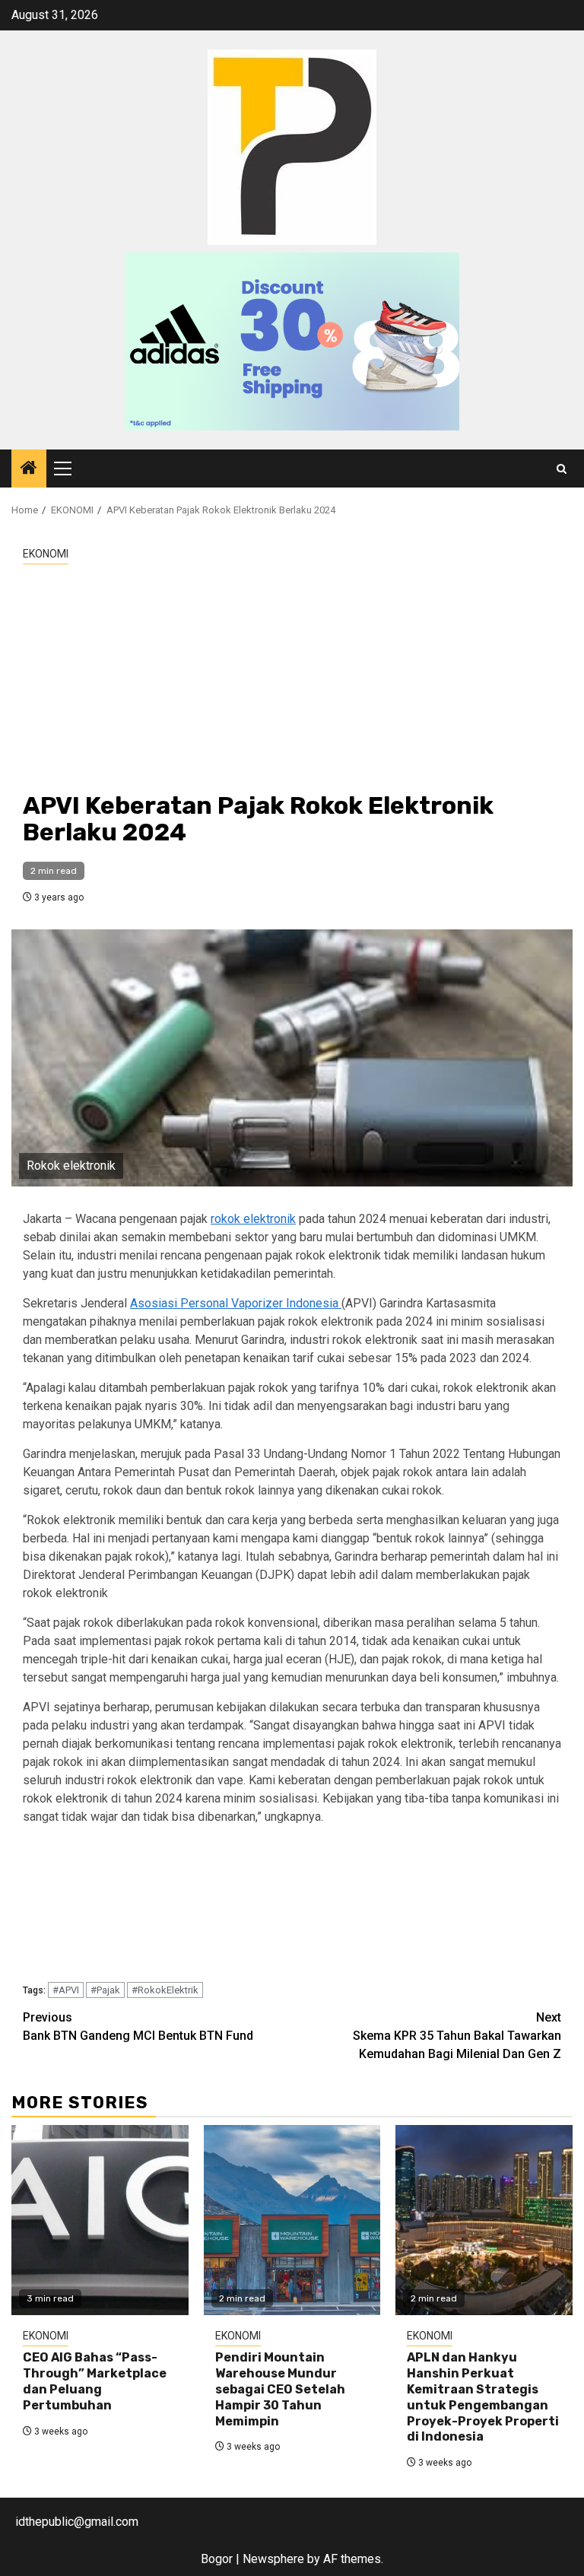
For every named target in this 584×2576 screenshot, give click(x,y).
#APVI (66, 1990)
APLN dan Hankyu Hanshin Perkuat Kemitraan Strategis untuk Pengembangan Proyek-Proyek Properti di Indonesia (483, 2397)
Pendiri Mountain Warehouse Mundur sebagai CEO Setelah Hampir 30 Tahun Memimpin (280, 2389)
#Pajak (105, 1990)
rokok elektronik (253, 1219)
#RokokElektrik (165, 1990)
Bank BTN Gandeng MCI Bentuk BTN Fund (138, 2026)
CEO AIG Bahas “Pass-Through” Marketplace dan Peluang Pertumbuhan (95, 2381)
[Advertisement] (292, 678)
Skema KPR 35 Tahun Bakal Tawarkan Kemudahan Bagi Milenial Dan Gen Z (457, 2036)
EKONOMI (46, 554)
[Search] (562, 469)
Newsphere (273, 2559)
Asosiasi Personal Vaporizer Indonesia (236, 1303)
